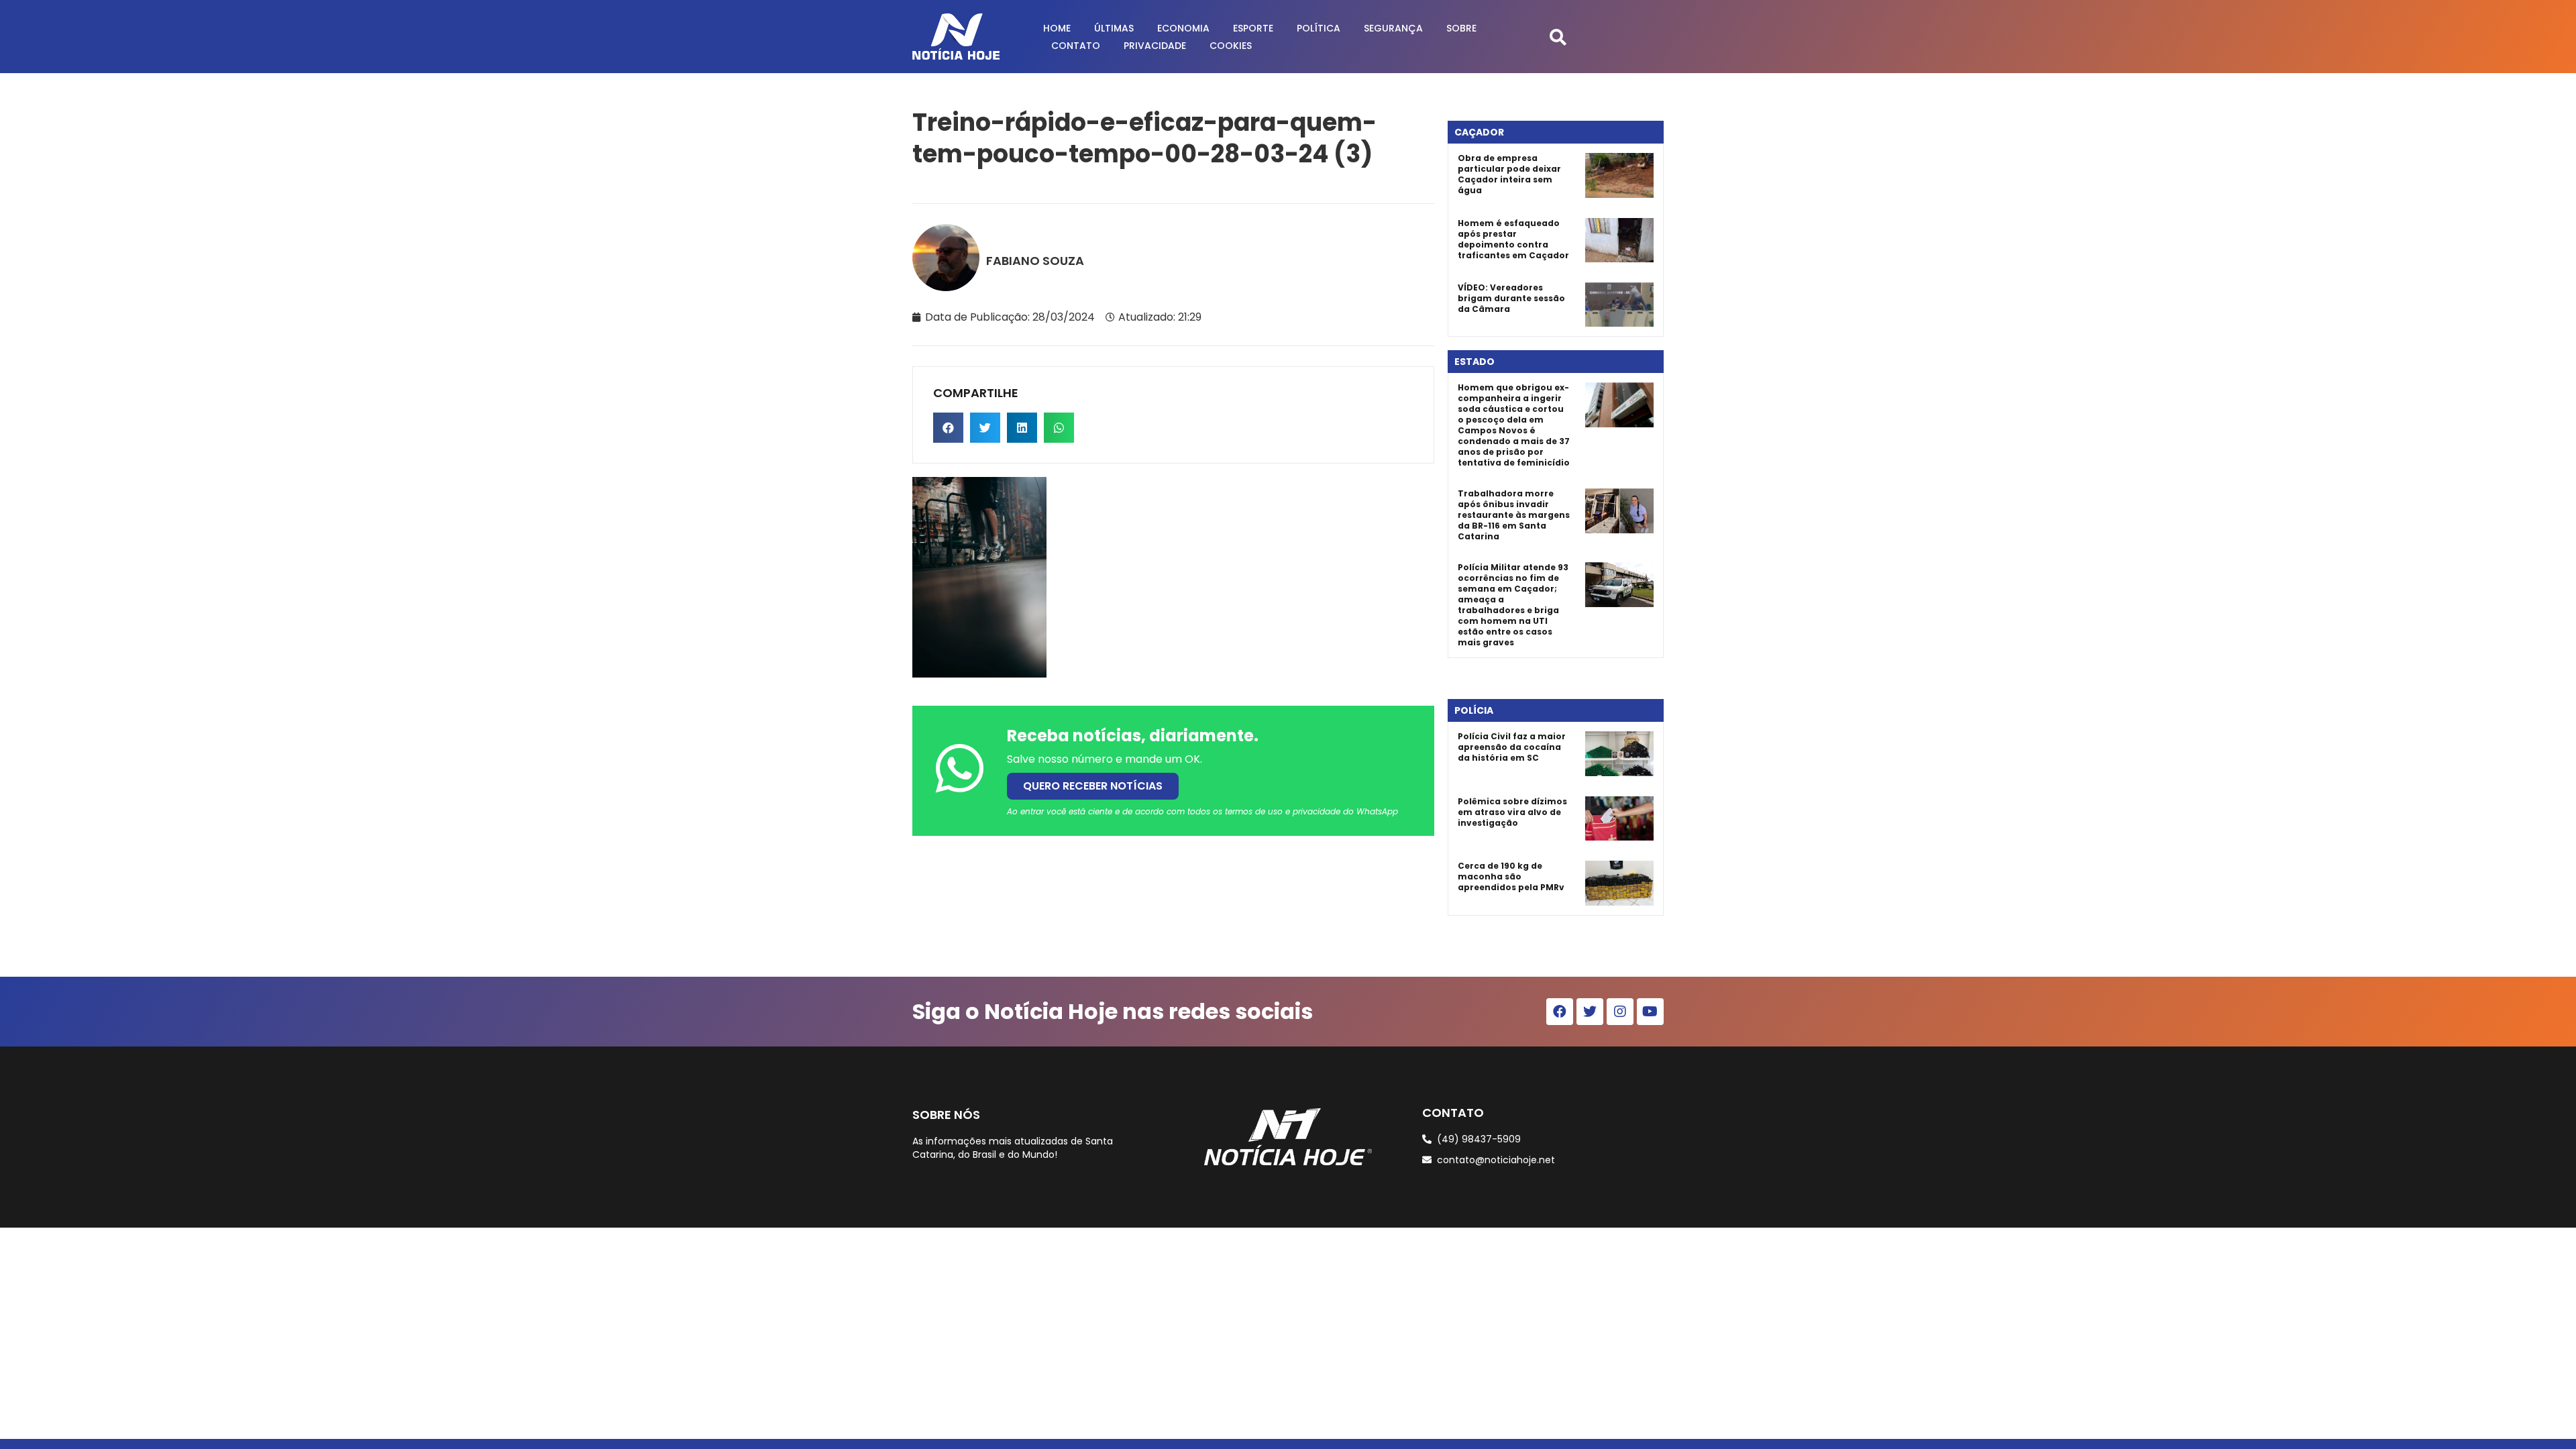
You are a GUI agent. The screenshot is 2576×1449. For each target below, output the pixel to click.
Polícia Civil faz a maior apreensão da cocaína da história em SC (1512, 747)
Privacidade (1155, 46)
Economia (1183, 28)
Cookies (1231, 46)
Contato (1076, 46)
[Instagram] (1620, 1012)
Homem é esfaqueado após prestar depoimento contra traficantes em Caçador (1513, 239)
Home (1057, 28)
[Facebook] (1560, 1012)
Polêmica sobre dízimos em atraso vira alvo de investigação (1512, 812)
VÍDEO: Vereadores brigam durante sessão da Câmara (1511, 298)
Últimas (1114, 28)
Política (1319, 28)
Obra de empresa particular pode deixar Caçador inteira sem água (1509, 174)
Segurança (1393, 28)
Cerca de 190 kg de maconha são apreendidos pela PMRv (1511, 876)
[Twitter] (1590, 1012)
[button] (1558, 37)
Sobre (1461, 28)
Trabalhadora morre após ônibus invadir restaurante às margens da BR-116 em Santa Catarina (1514, 515)
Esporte (1253, 28)
